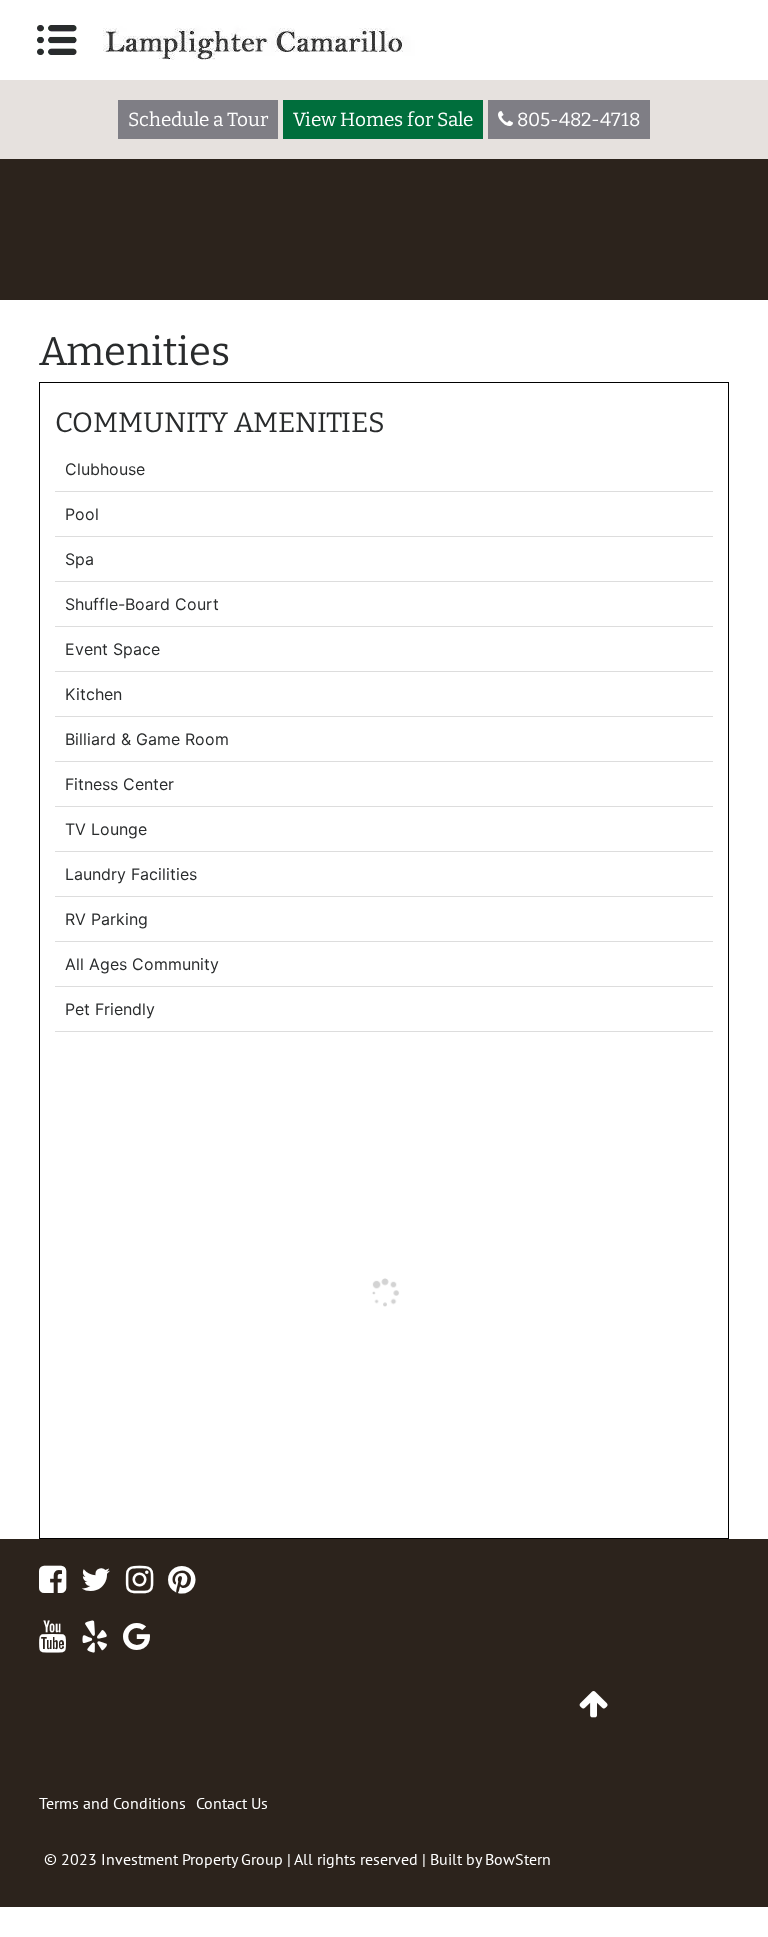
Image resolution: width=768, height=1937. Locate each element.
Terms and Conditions (112, 1803)
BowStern (518, 1859)
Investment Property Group (192, 1859)
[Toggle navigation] (57, 40)
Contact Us (232, 1803)
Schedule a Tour (198, 119)
